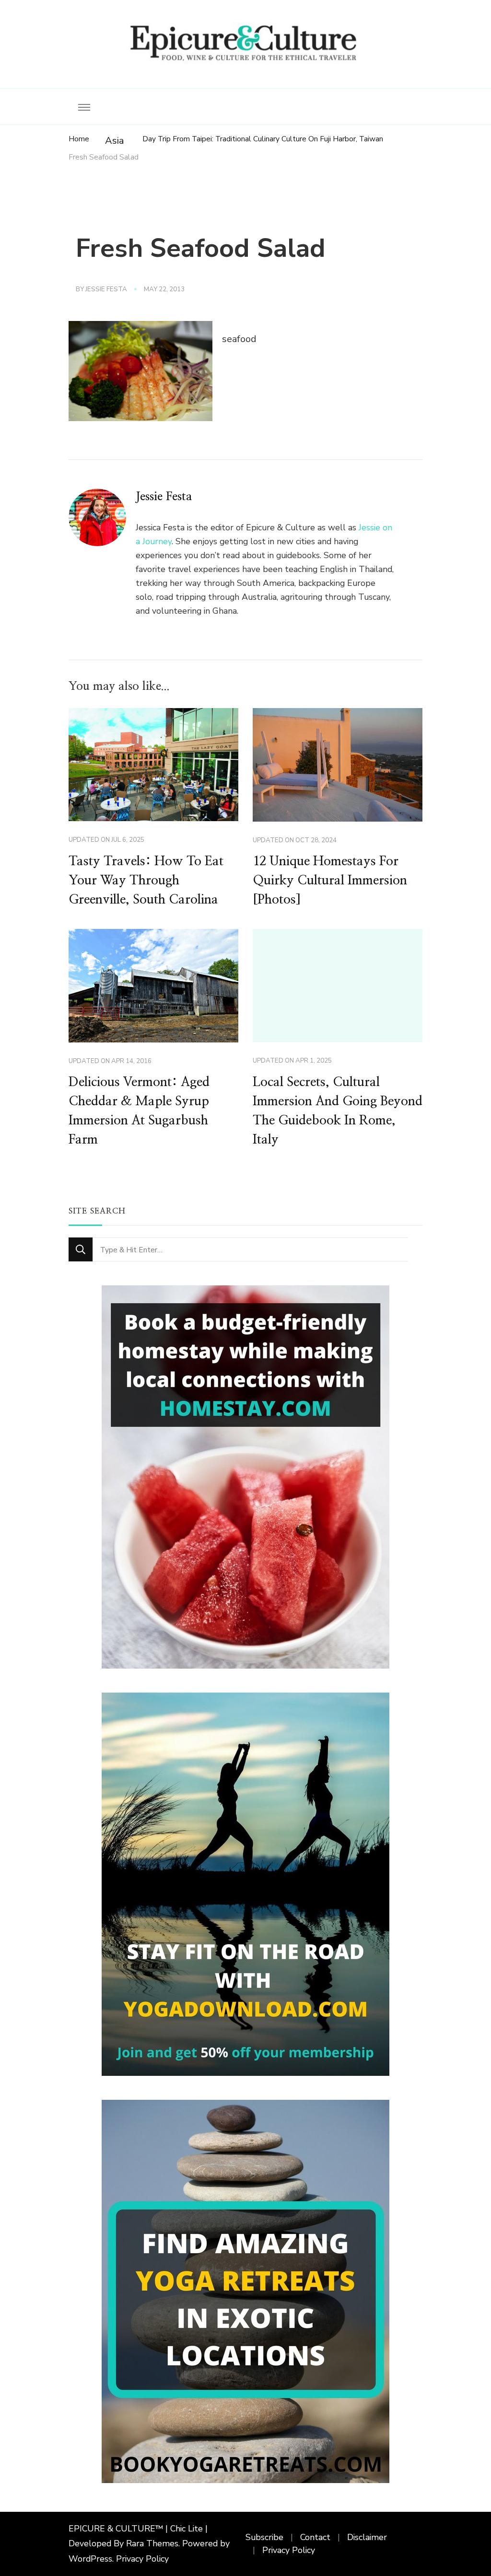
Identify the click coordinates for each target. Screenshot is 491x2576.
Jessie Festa (106, 289)
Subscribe (264, 2537)
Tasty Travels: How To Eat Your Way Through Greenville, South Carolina (146, 881)
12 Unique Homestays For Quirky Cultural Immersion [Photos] (330, 881)
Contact (315, 2537)
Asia (114, 141)
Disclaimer (367, 2537)
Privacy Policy (142, 2559)
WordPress (90, 2559)
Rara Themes (152, 2543)
